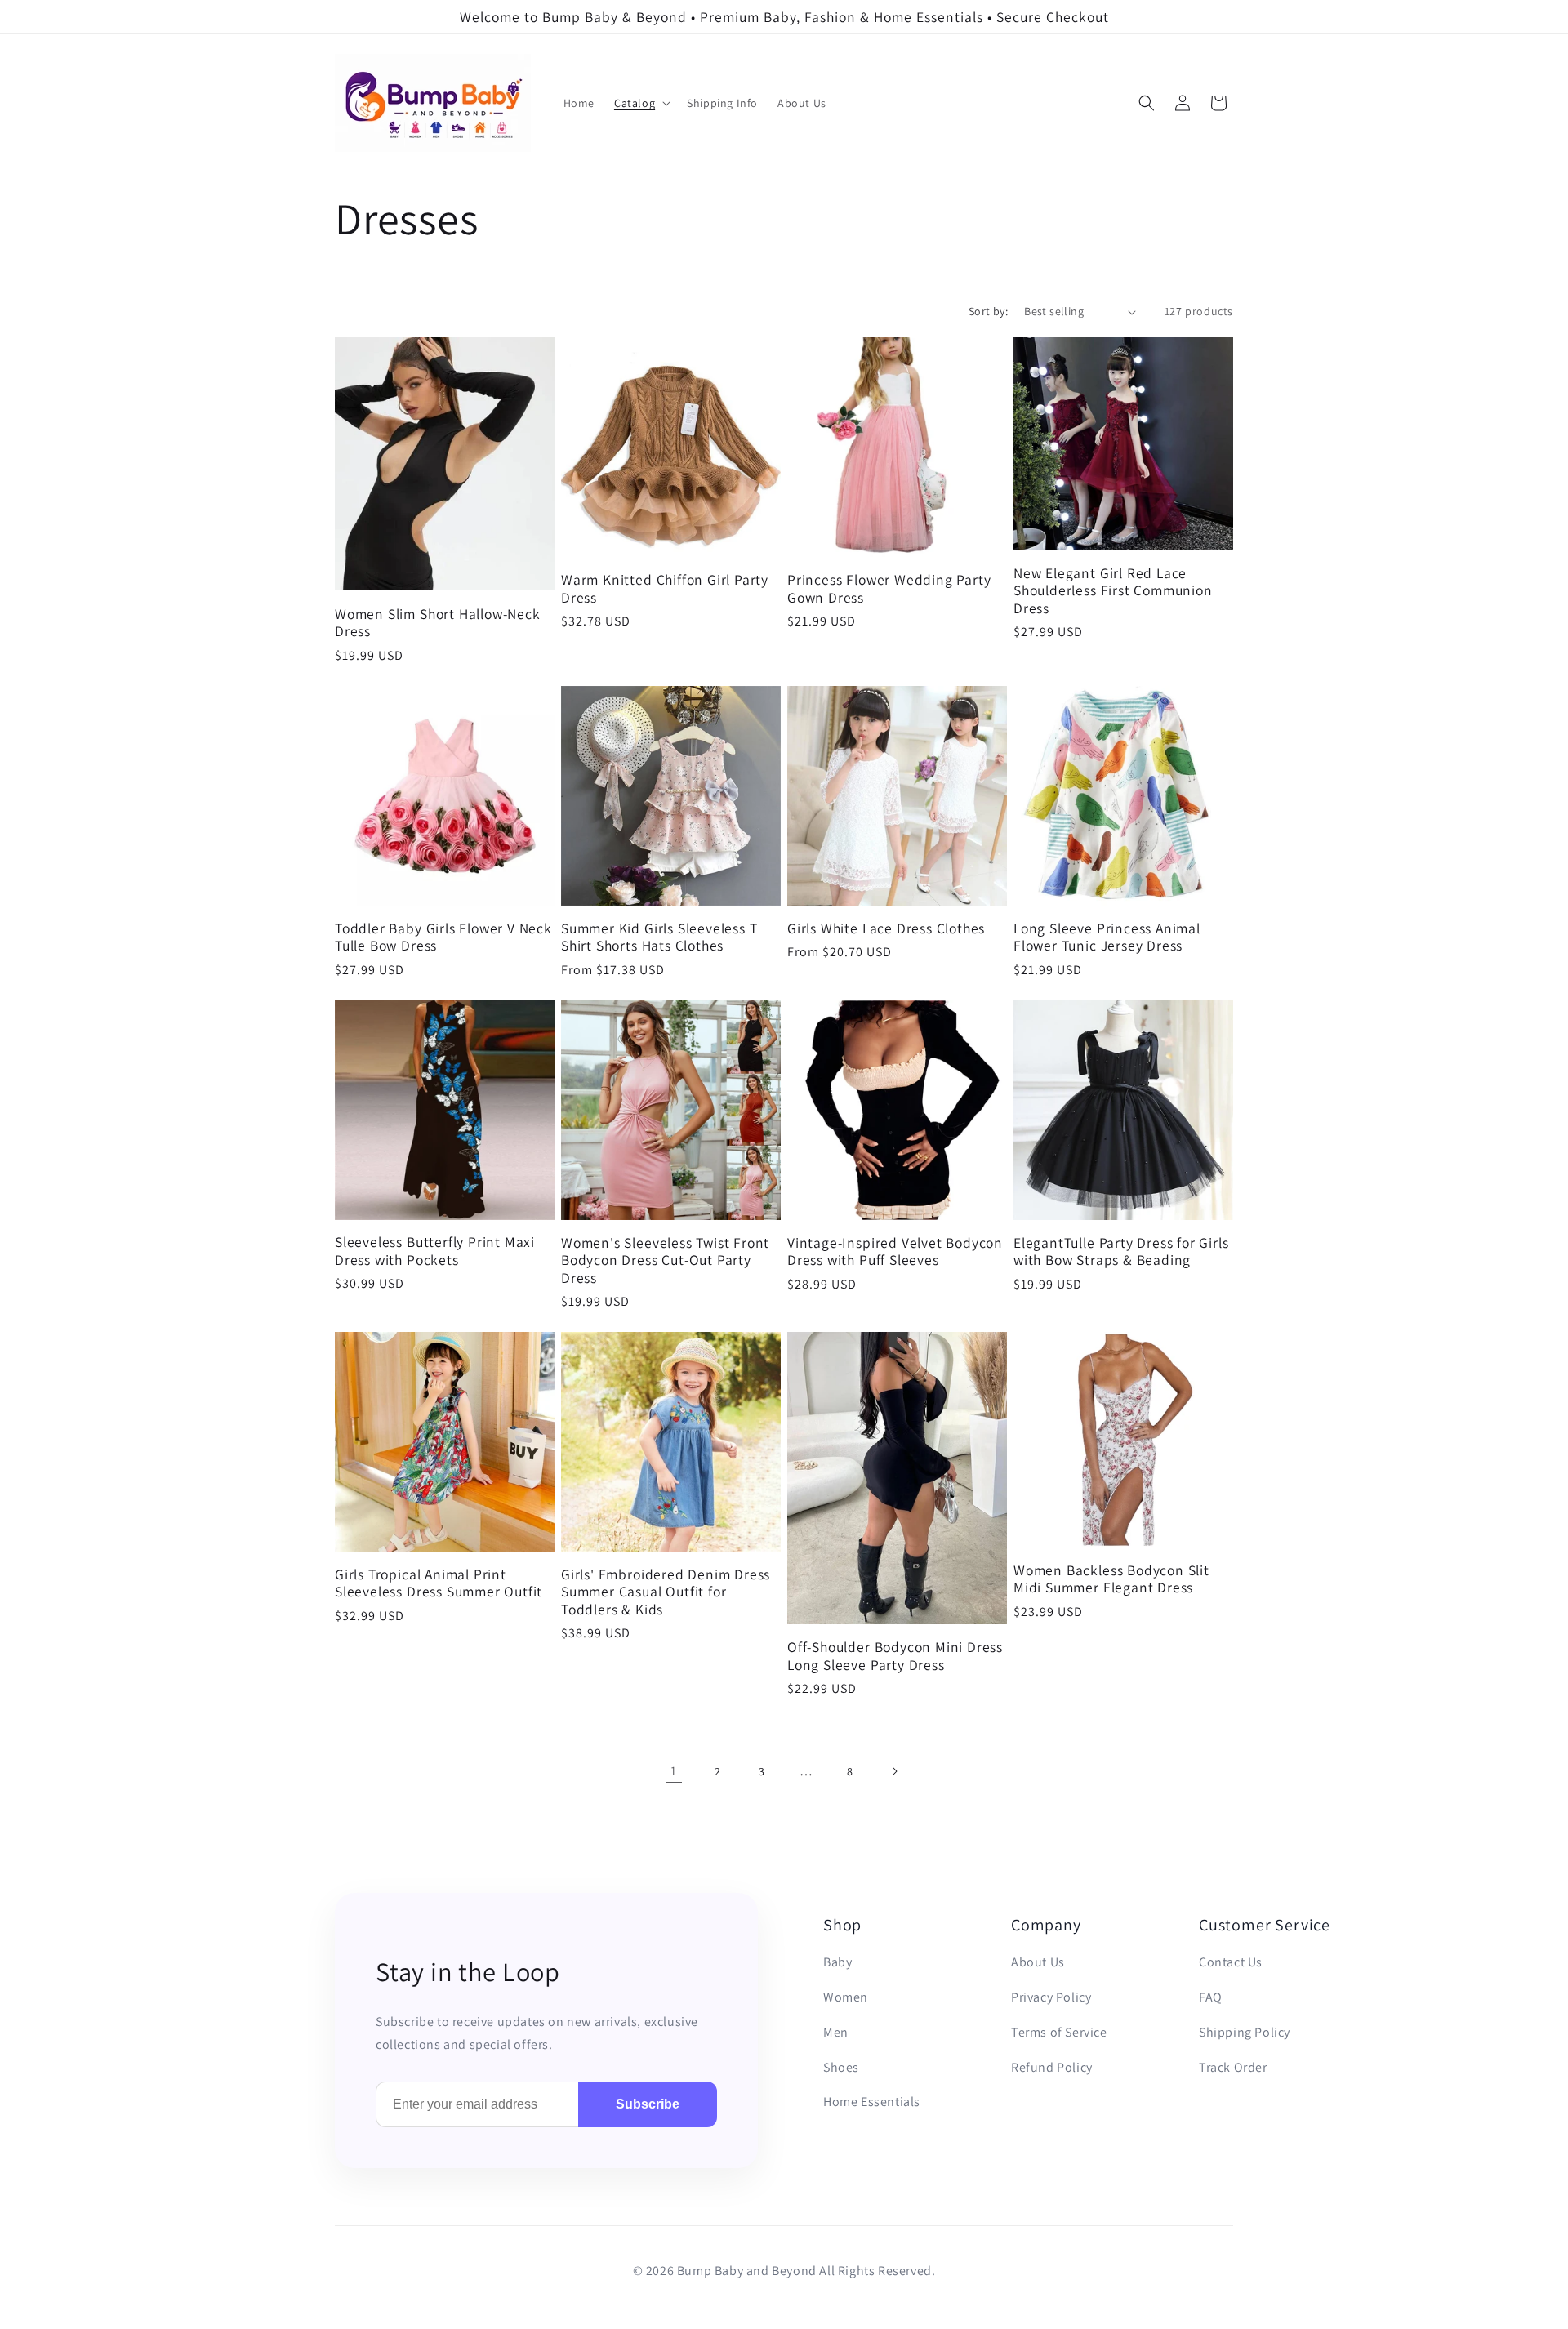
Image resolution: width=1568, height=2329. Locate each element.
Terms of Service (1059, 2032)
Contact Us (1231, 1962)
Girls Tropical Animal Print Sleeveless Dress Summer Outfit (439, 1583)
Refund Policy (1052, 2067)
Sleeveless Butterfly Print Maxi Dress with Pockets (435, 1251)
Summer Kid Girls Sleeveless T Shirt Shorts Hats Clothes (659, 937)
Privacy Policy (1051, 1997)
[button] (641, 103)
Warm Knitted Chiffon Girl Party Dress (665, 588)
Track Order (1233, 2067)
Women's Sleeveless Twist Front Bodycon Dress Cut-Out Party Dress (665, 1260)
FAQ (1211, 1997)
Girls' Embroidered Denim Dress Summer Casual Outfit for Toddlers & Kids (666, 1592)
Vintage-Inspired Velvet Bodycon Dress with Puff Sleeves (895, 1251)
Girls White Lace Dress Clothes (886, 928)
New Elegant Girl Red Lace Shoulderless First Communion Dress (1113, 590)
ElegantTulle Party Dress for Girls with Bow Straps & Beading (1121, 1251)
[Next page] (894, 1771)
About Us (1038, 1962)
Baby (837, 1962)
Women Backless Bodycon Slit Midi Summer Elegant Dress (1111, 1579)
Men (836, 2032)
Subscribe (648, 2104)
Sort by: (988, 311)
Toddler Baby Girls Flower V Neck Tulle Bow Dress (443, 937)
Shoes (841, 2067)
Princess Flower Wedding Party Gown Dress (889, 588)
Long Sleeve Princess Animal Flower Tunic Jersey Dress (1107, 937)
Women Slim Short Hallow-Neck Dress (438, 623)
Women (846, 1997)
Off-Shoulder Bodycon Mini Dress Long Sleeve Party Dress (895, 1656)
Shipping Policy (1245, 2032)
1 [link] (674, 1771)
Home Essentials (872, 2102)
